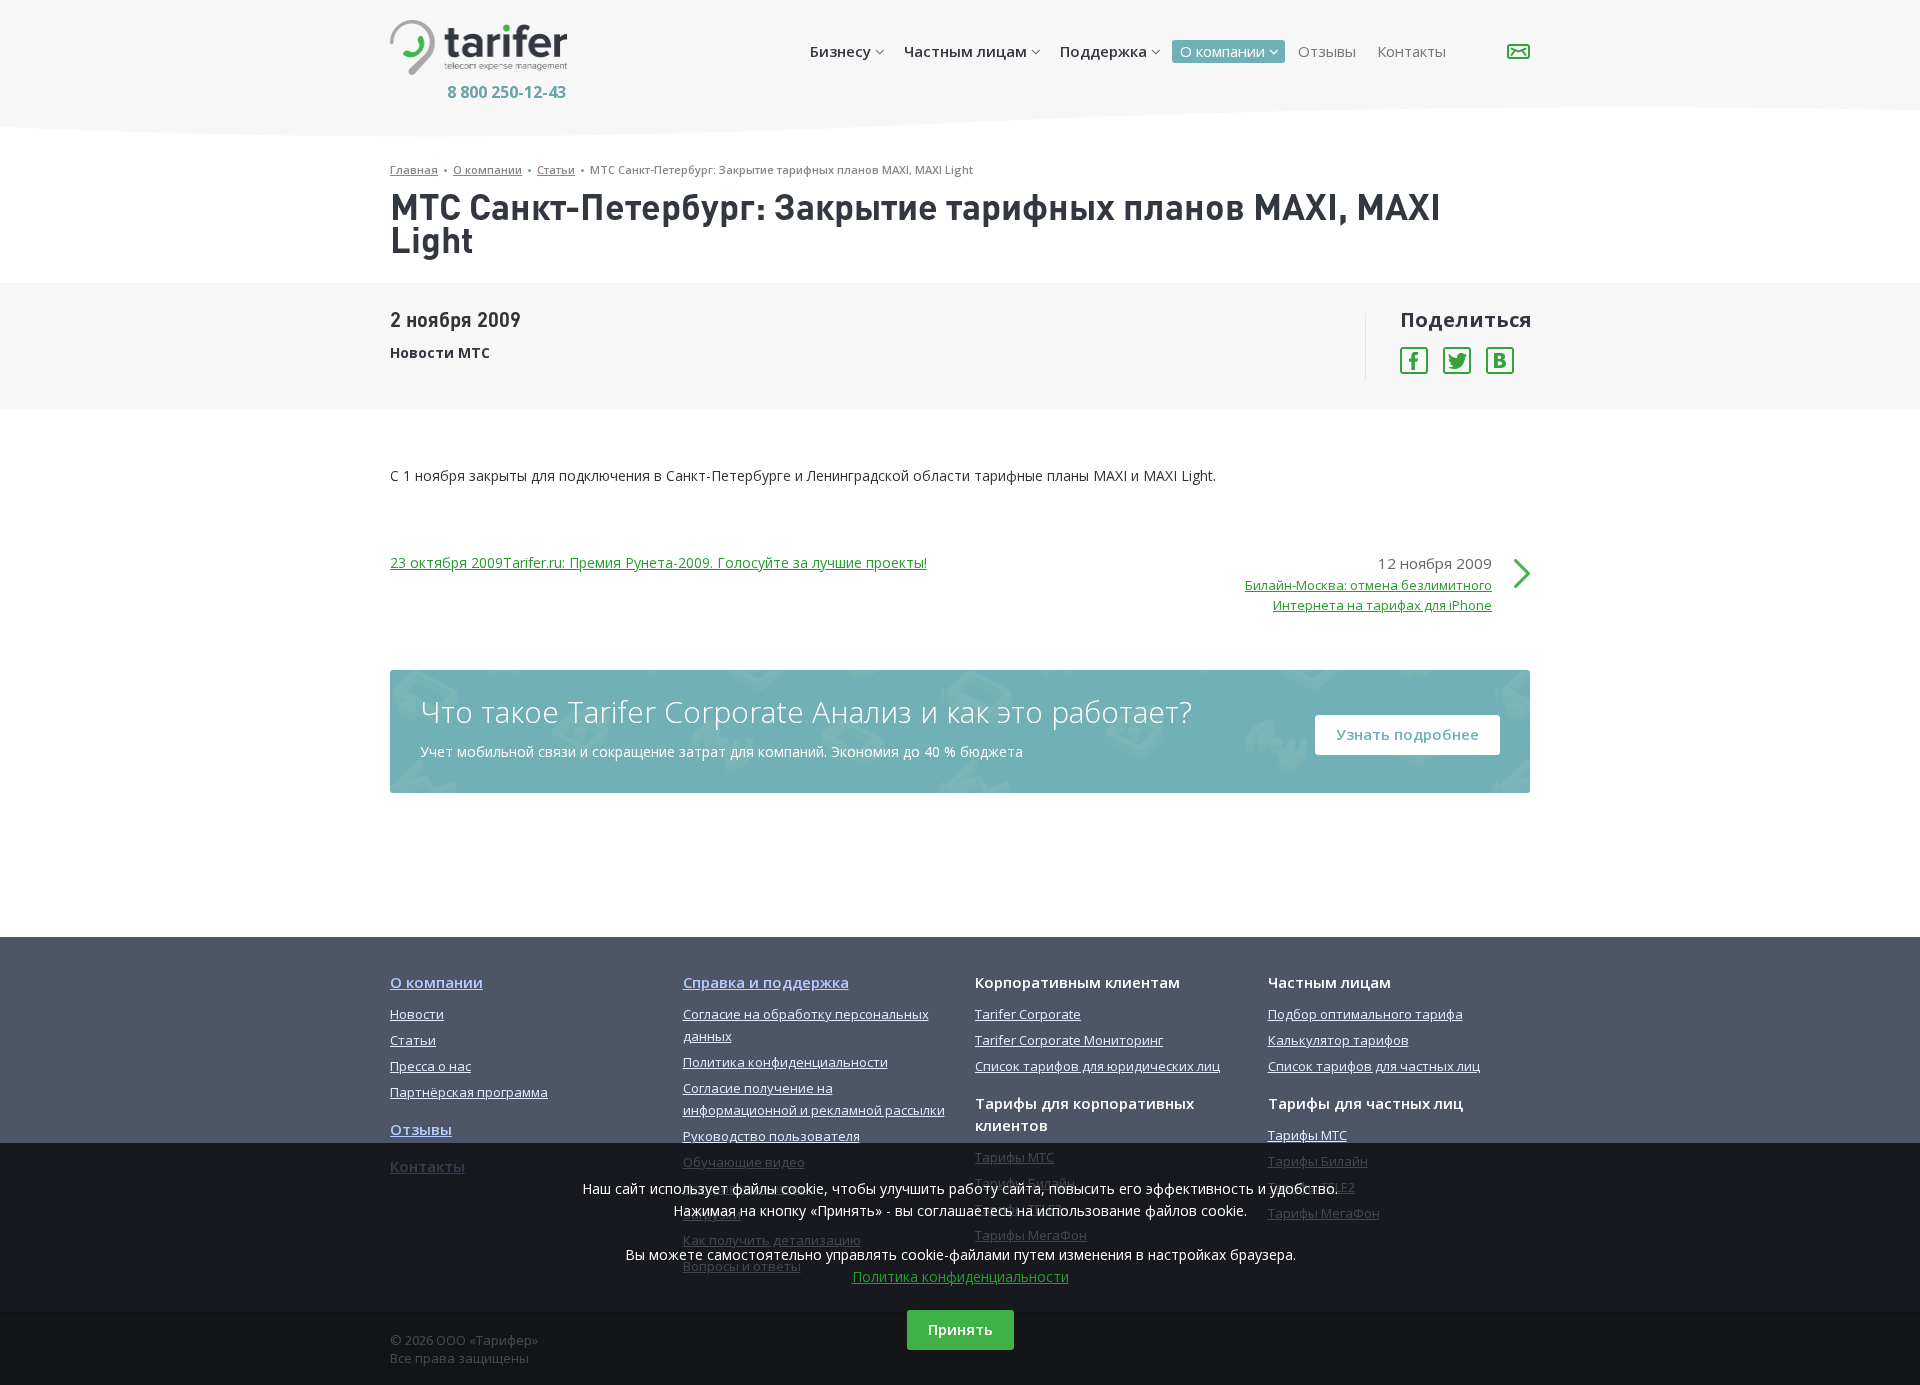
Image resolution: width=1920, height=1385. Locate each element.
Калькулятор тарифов (1338, 1040)
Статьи (556, 169)
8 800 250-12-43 (506, 92)
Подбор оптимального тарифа (1365, 1014)
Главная (414, 169)
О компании (1222, 51)
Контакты (1411, 51)
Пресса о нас (430, 1066)
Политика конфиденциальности (960, 1276)
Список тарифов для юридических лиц (1097, 1066)
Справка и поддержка (766, 982)
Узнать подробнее (1407, 734)
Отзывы (1327, 51)
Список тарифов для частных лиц (1374, 1066)
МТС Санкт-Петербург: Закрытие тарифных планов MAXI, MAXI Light (781, 169)
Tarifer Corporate (1028, 1014)
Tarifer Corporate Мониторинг (1069, 1040)
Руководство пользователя (771, 1136)
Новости (417, 1014)
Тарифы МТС (1307, 1135)
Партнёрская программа (469, 1092)
